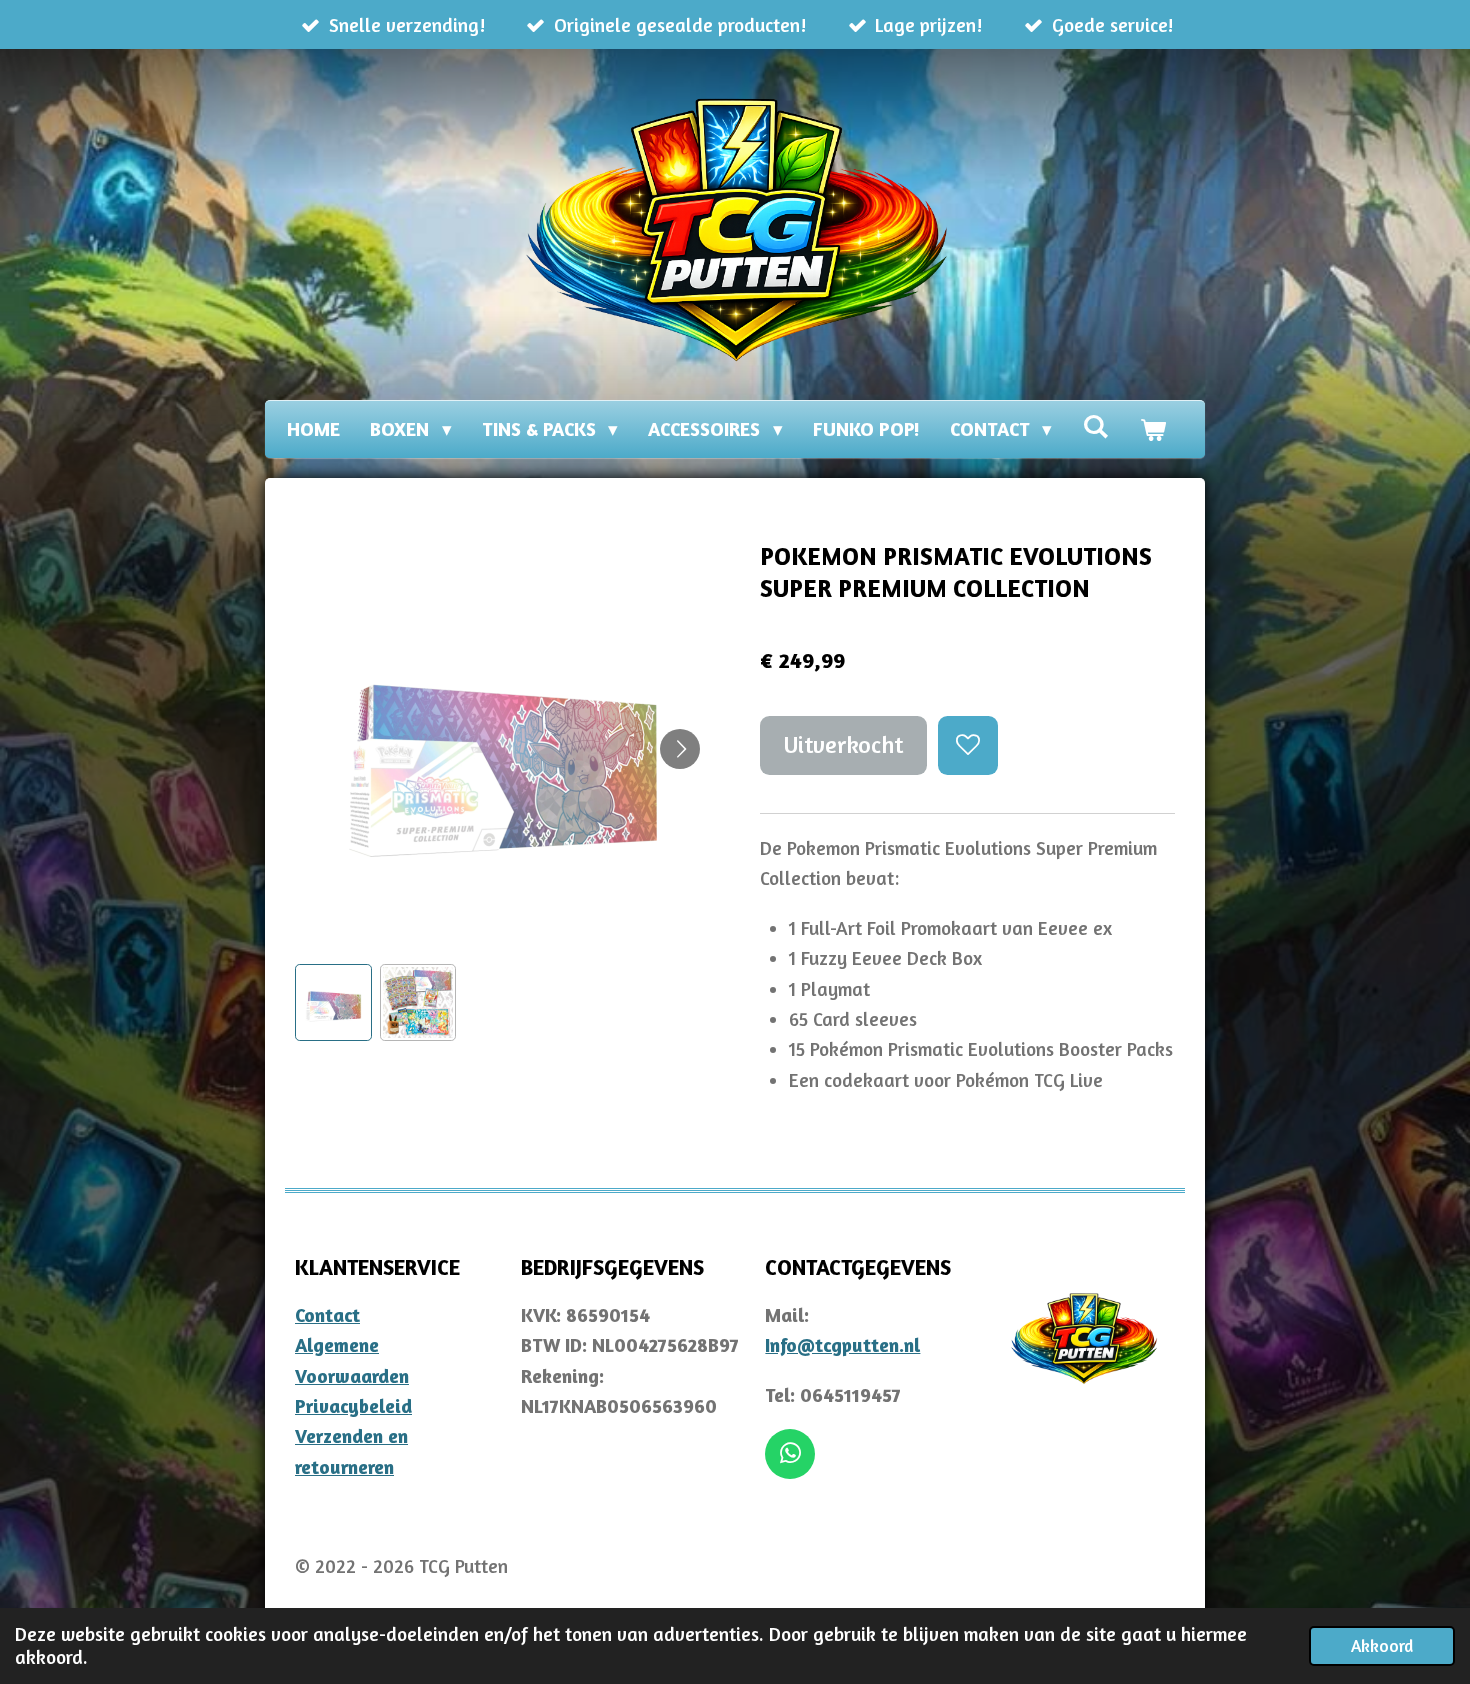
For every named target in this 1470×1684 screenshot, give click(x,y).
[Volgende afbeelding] (680, 749)
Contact (327, 1314)
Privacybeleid (353, 1405)
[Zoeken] (1095, 425)
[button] (333, 1002)
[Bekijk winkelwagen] (1152, 429)
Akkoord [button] (1382, 1645)
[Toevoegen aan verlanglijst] (967, 745)
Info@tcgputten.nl (842, 1344)
